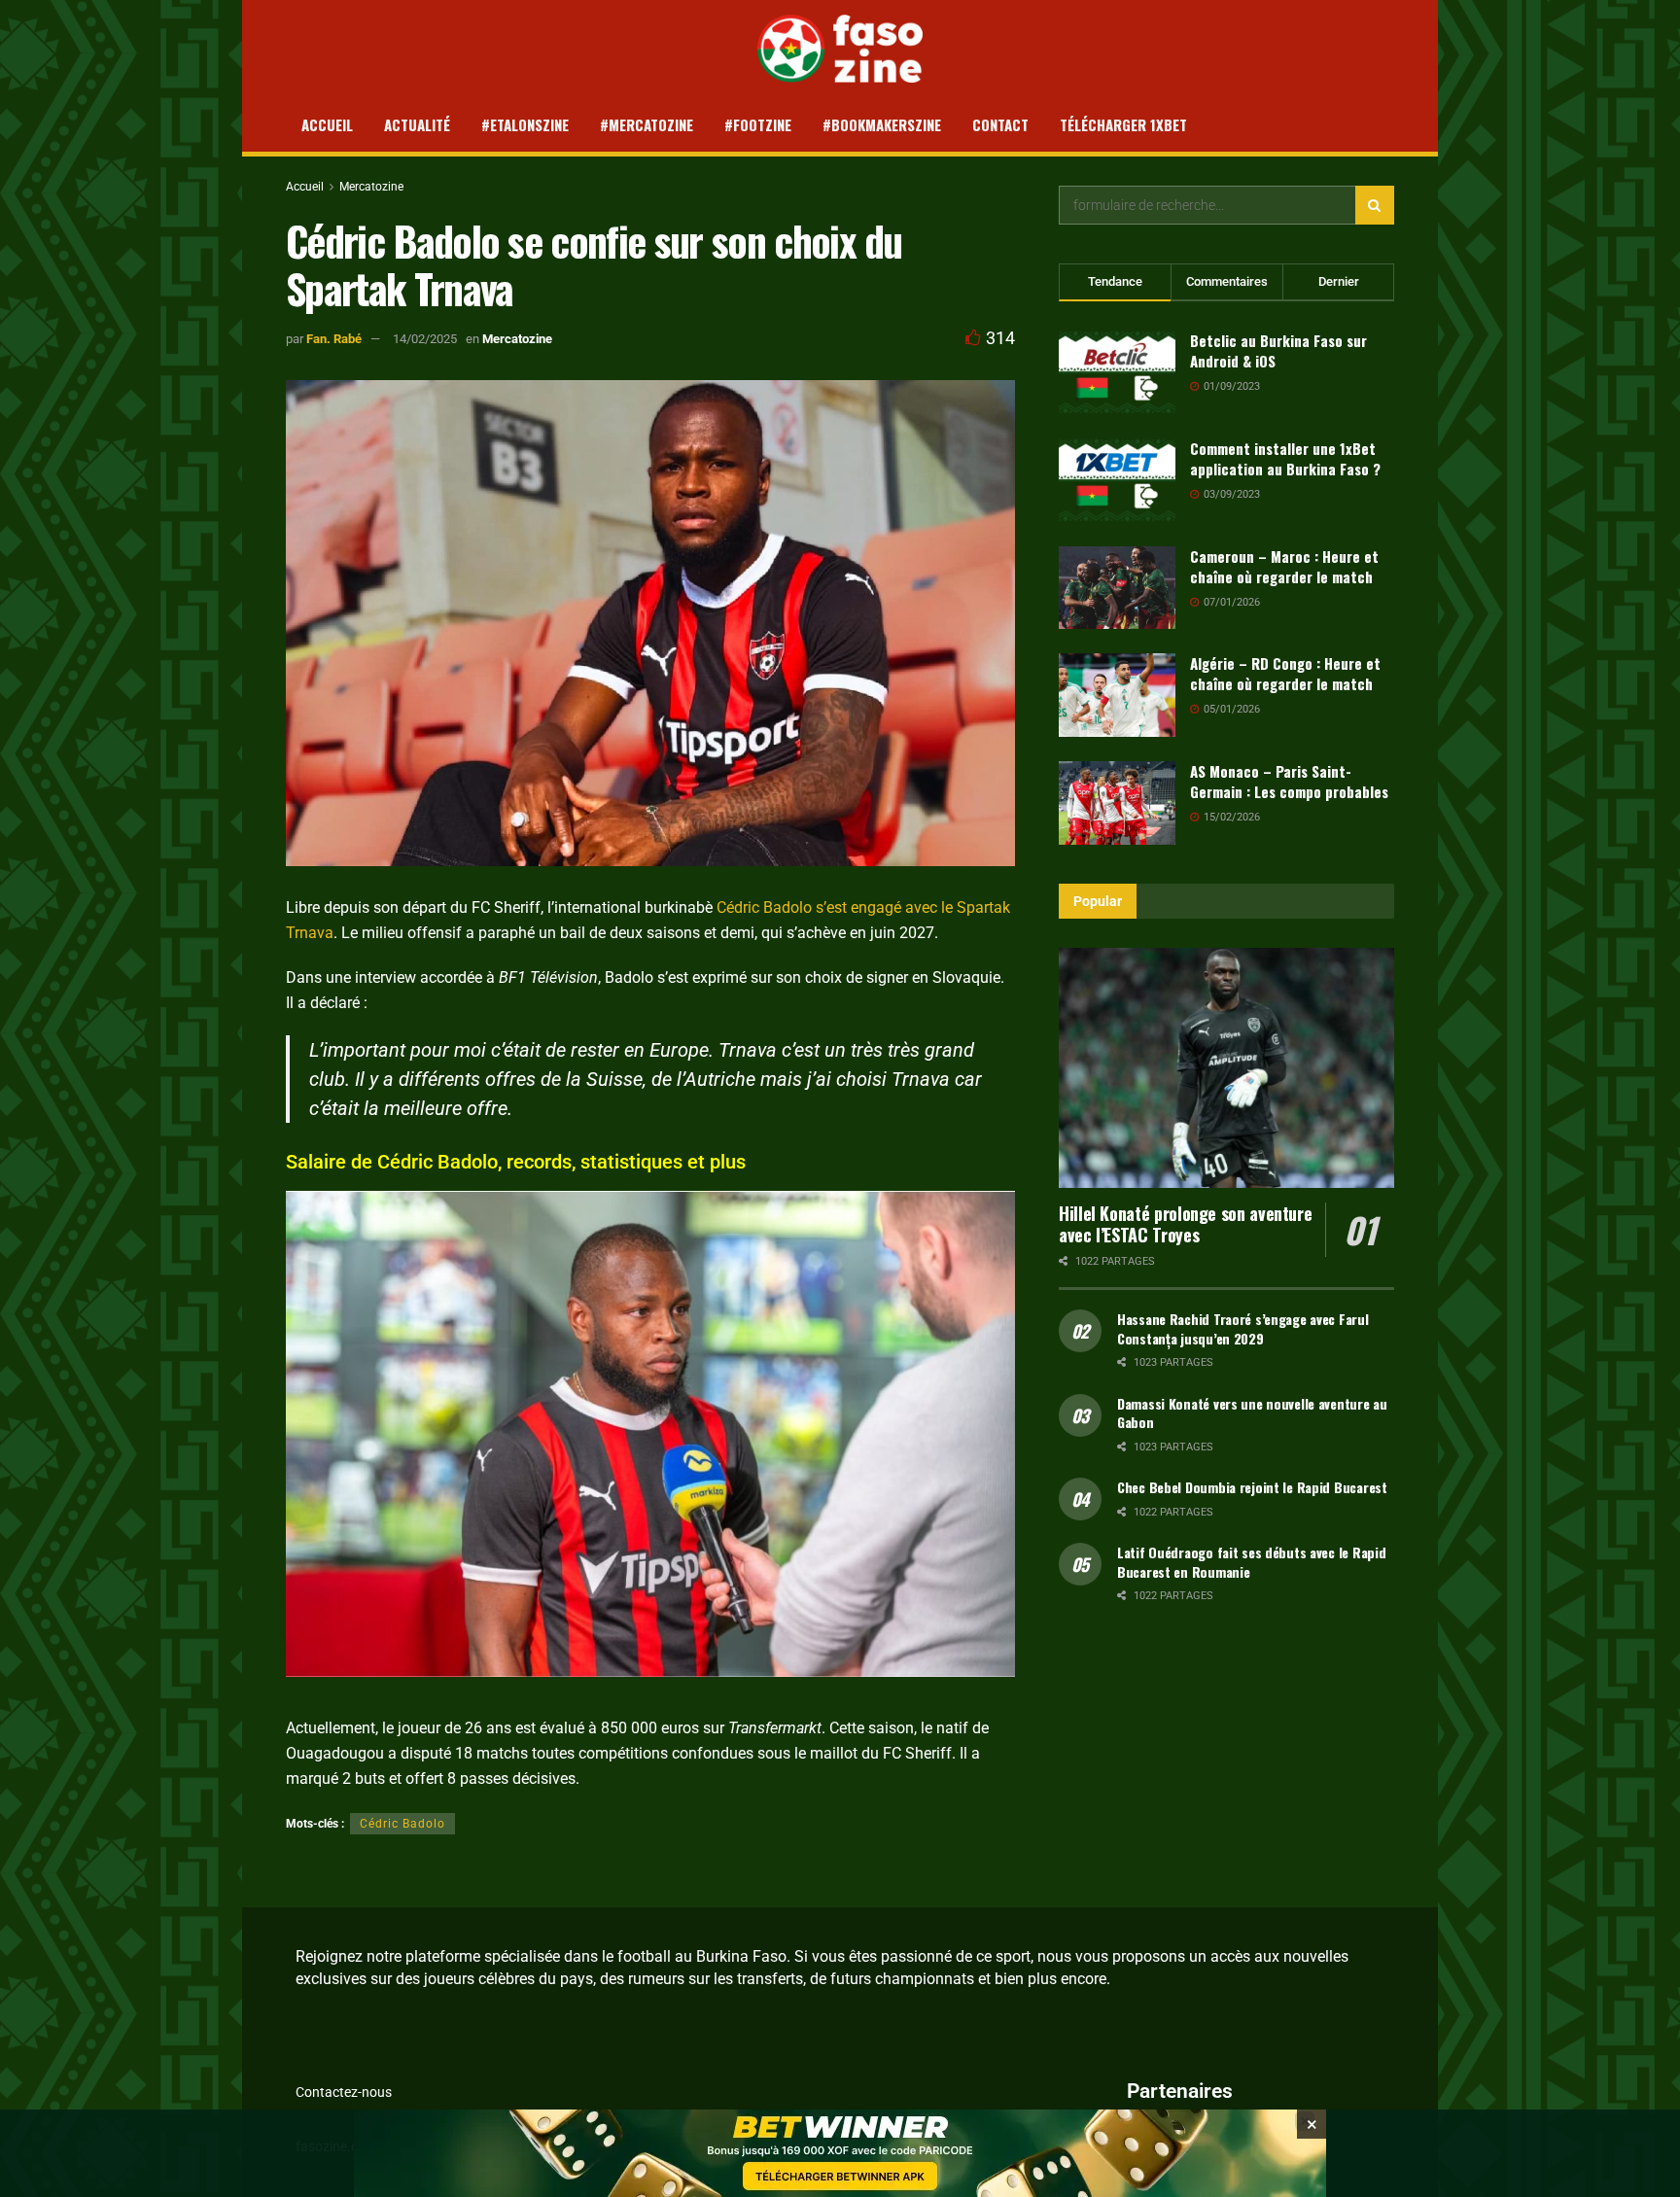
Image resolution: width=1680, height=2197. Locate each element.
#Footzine (758, 124)
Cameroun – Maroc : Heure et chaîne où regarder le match (1284, 566)
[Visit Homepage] (840, 49)
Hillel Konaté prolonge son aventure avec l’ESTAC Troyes (1185, 1224)
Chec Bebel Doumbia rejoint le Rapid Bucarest (1252, 1487)
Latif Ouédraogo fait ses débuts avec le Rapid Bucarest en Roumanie (1251, 1562)
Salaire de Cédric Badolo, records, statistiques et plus (516, 1162)
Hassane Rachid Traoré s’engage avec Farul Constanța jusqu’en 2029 (1243, 1328)
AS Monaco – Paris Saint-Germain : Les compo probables (1289, 781)
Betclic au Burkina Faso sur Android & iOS (1278, 350)
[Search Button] (1375, 205)
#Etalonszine (525, 124)
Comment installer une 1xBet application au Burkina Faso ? (1285, 458)
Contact (1000, 124)
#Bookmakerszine (882, 124)
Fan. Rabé (334, 339)
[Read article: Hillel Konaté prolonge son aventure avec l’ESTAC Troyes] (1226, 1068)
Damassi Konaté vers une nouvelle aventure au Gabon (1252, 1413)
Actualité (417, 124)
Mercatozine (371, 187)
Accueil (327, 124)
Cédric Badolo (764, 907)
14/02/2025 (425, 339)
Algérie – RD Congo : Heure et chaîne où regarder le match (1285, 673)
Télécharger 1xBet (1123, 124)
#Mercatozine (647, 124)
